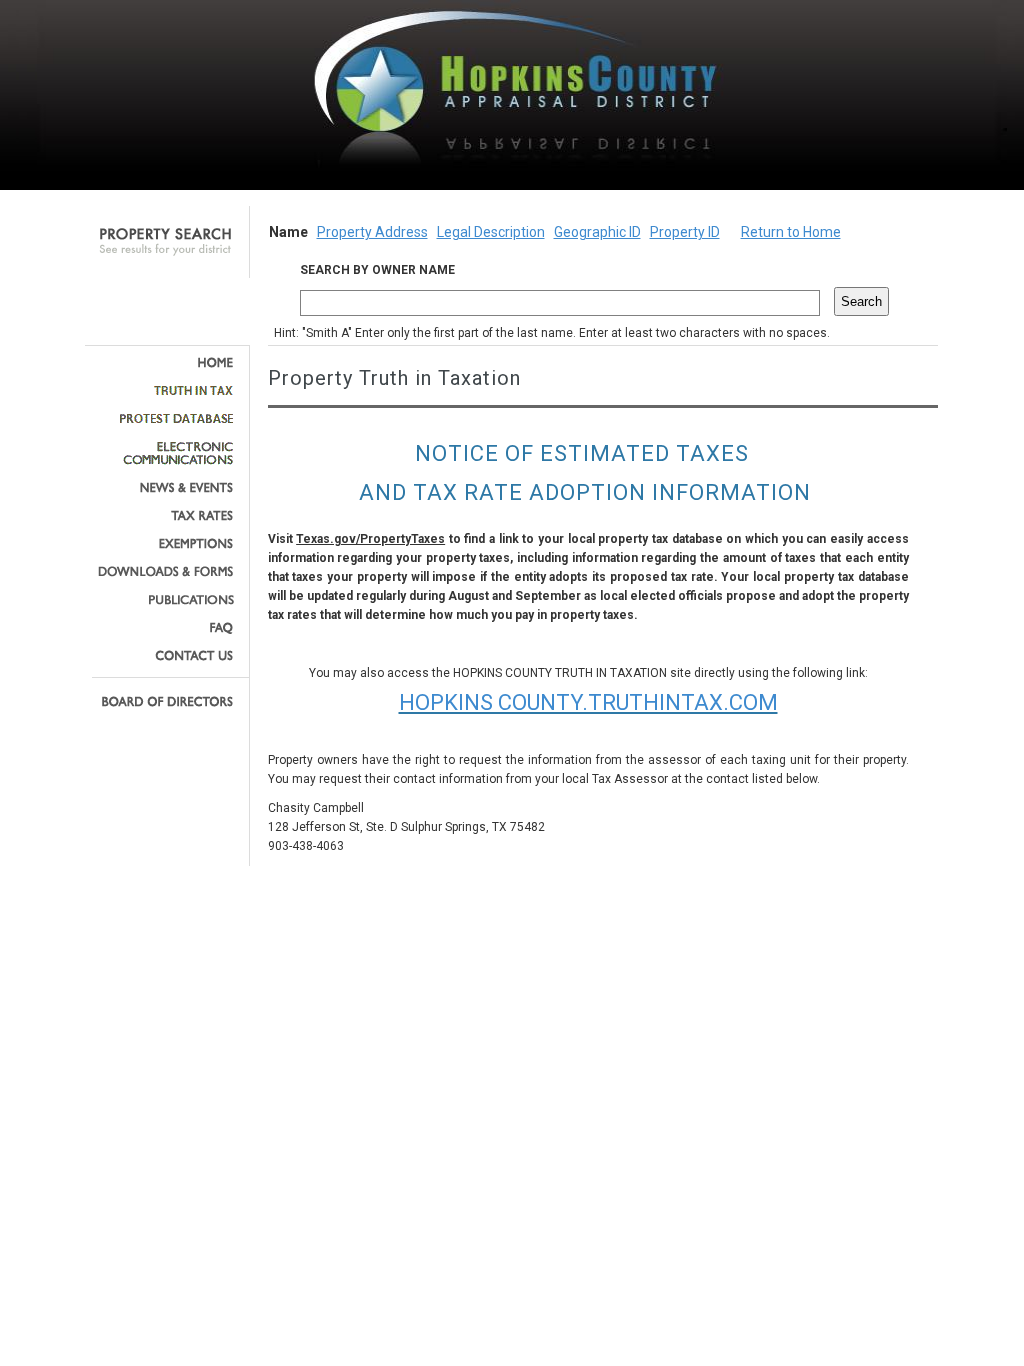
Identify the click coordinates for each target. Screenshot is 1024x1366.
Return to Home (791, 232)
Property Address (372, 232)
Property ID (685, 232)
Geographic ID (597, 232)
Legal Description (491, 232)
